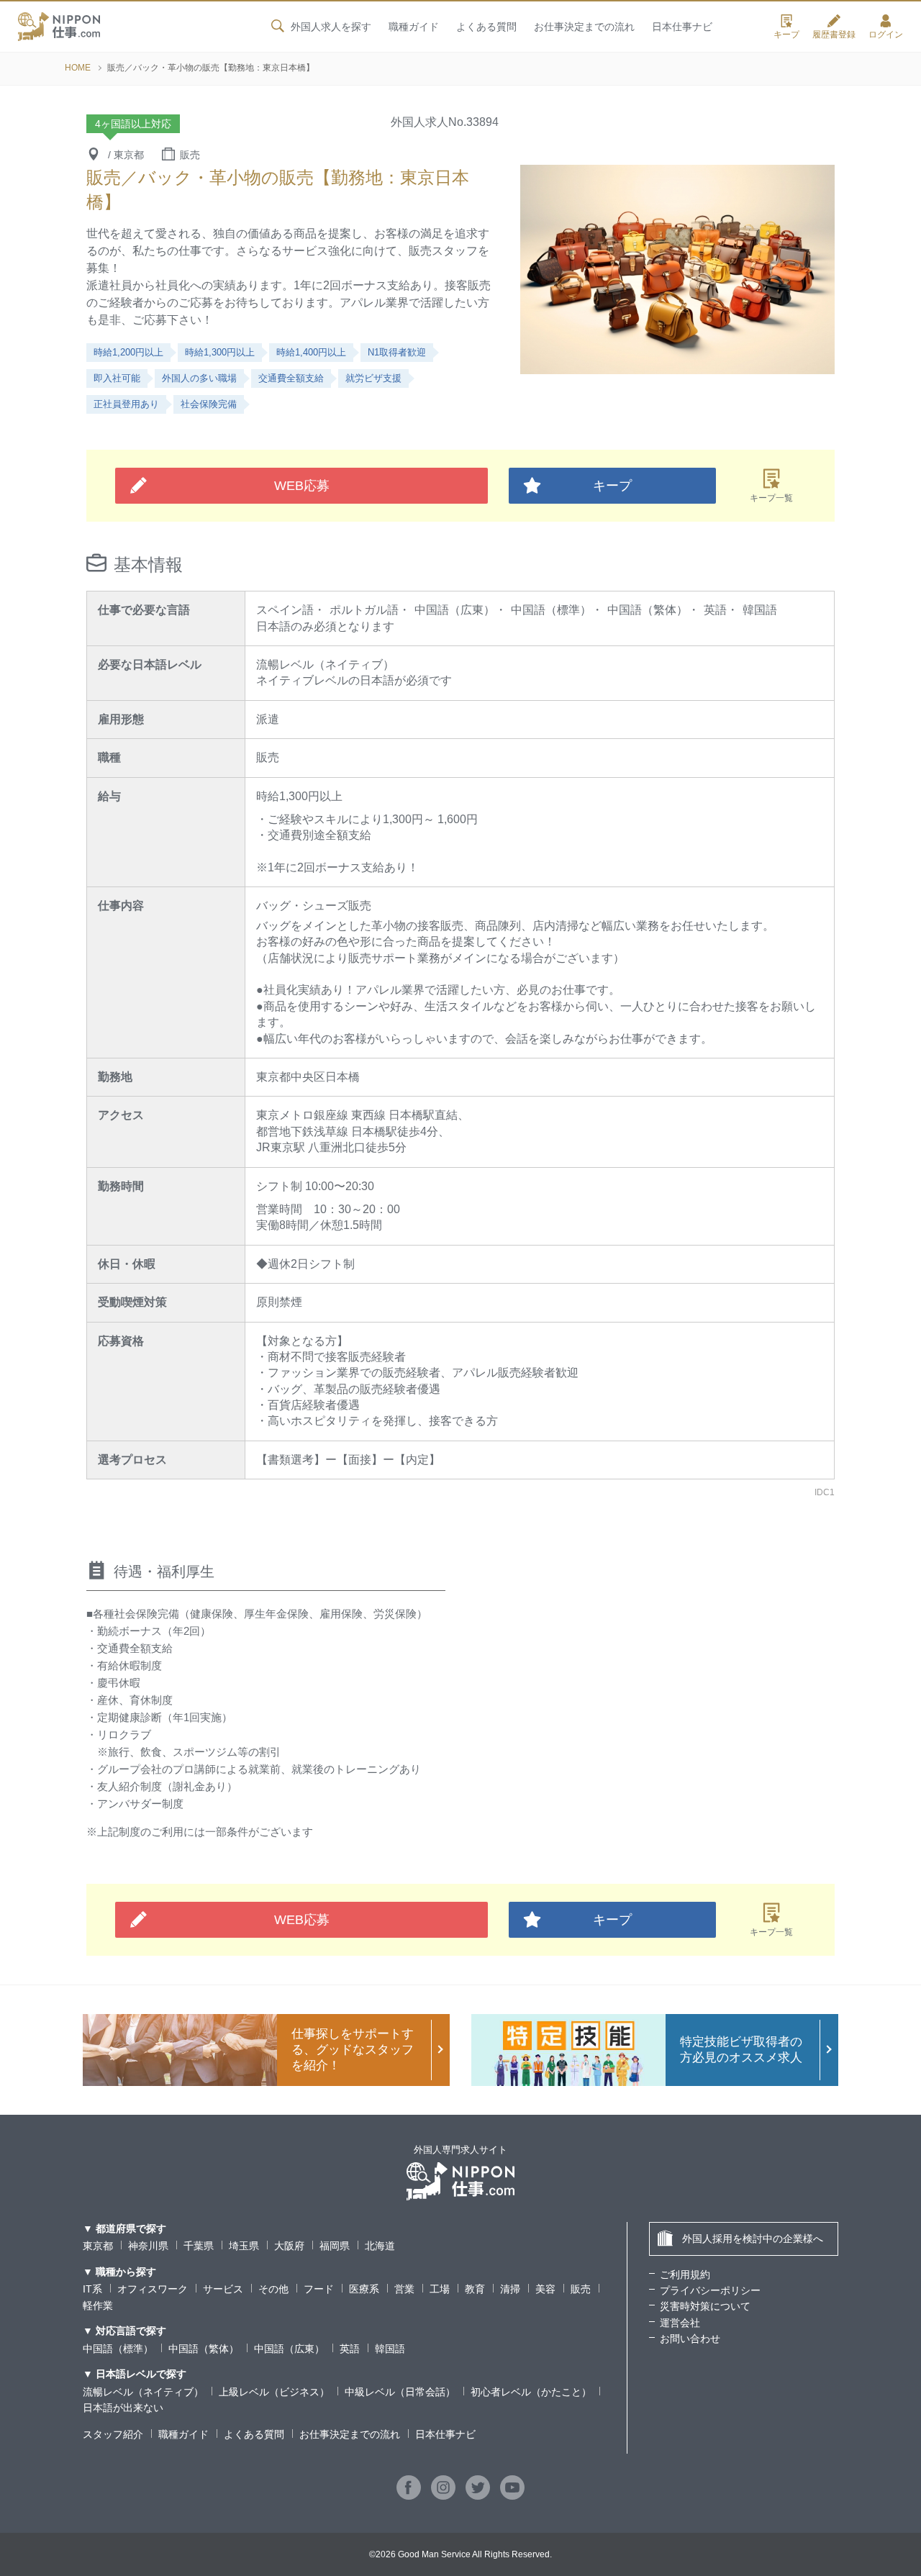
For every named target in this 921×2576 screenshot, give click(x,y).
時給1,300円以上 (220, 352)
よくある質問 (486, 27)
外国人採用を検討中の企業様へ (753, 2239)
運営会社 (680, 2323)
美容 (545, 2289)
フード (319, 2289)
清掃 (510, 2289)
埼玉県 (244, 2246)
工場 (440, 2289)
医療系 (364, 2289)
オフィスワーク (153, 2289)
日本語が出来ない (123, 2408)
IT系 (92, 2289)
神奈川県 (148, 2246)
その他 (273, 2289)
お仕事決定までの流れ (584, 27)
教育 (475, 2289)
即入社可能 (117, 378)
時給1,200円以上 (128, 352)
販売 (581, 2289)
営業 (404, 2289)
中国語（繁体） (204, 2349)
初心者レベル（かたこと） (531, 2392)
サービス (223, 2289)
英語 (350, 2349)
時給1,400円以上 (311, 352)
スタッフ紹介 (113, 2434)
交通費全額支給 (291, 378)
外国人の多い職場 (199, 378)
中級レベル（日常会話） (400, 2392)
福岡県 (335, 2246)
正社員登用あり (126, 404)
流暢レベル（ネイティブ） (143, 2392)
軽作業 (98, 2305)
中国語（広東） (289, 2349)
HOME (78, 68)
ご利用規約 (685, 2275)
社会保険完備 (209, 404)
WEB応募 (302, 486)
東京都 (98, 2246)
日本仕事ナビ (682, 27)
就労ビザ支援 (373, 378)
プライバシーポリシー (710, 2290)
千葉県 (199, 2246)
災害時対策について (705, 2306)
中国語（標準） (118, 2349)
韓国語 (390, 2349)
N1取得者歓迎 (397, 352)
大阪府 (289, 2246)
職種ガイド (414, 27)
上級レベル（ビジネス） (274, 2392)
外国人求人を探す (331, 27)
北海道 (380, 2246)
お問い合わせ (690, 2339)
